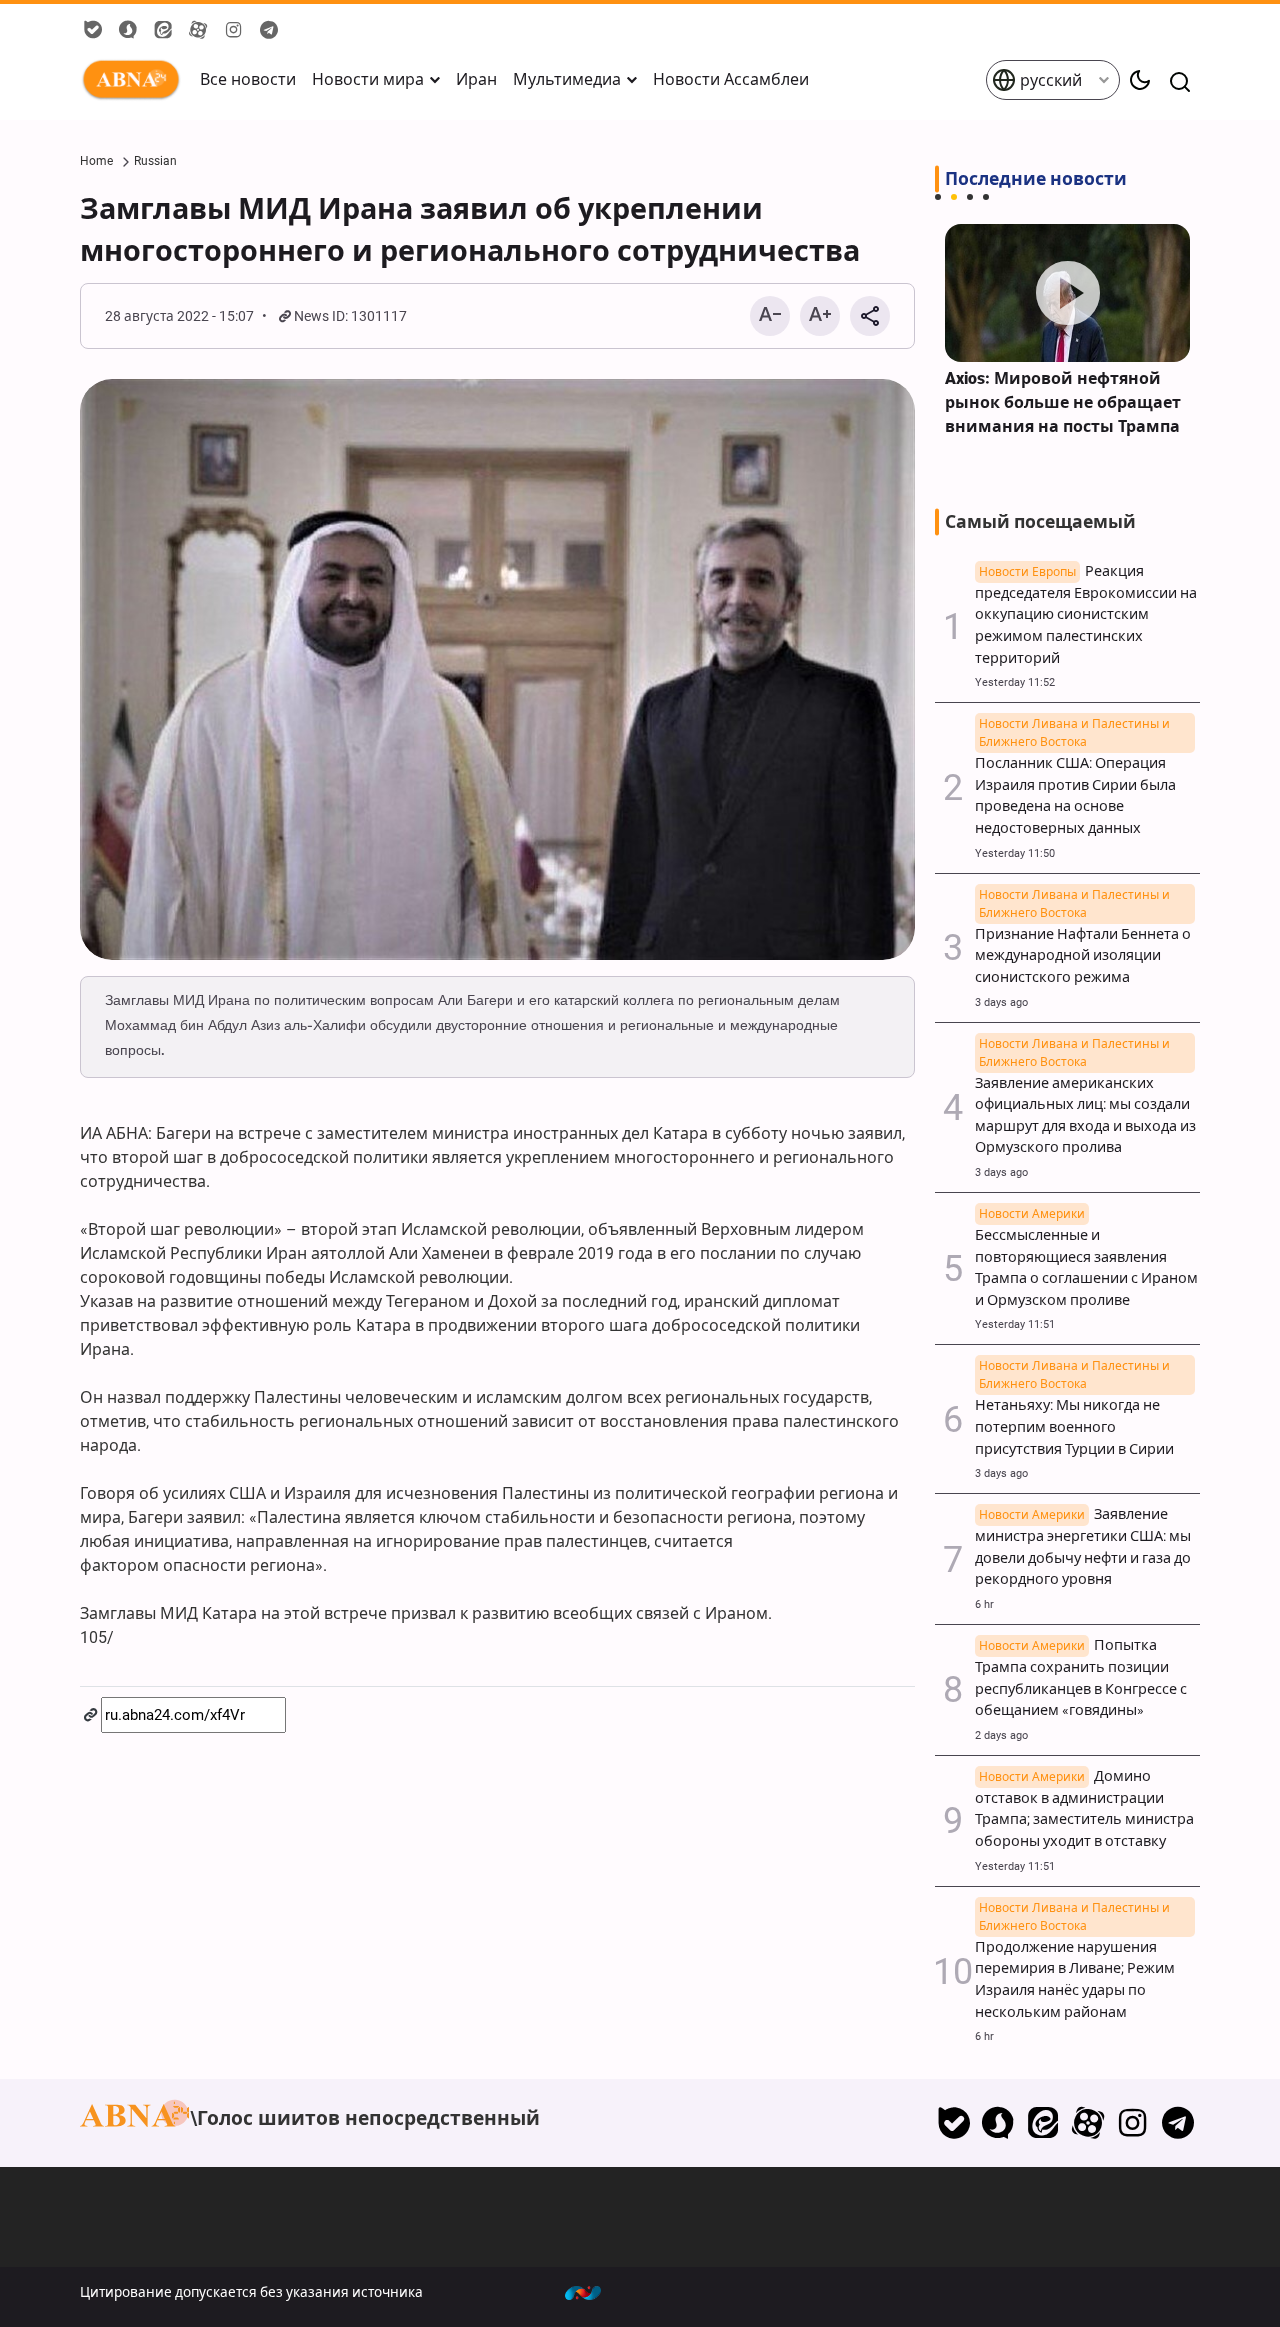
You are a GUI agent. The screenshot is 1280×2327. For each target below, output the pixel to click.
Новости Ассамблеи (731, 79)
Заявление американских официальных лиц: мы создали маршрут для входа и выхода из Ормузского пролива (1085, 1105)
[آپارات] (1088, 2123)
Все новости (248, 79)
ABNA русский (135, 80)
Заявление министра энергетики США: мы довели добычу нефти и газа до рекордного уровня (1083, 1547)
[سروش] (998, 2123)
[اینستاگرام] (1132, 2123)
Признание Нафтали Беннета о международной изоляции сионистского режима (1083, 945)
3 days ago (1001, 1002)
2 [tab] (954, 197)
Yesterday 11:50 (1015, 853)
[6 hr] (1067, 293)
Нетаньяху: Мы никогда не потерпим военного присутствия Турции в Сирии (1074, 1416)
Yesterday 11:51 (1015, 1324)
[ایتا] (1043, 2123)
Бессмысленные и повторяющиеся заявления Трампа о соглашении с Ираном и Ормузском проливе (1086, 1258)
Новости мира (368, 79)
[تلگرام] (1177, 2123)
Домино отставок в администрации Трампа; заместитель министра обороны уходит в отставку (1084, 1809)
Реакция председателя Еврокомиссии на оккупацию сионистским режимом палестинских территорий (1086, 615)
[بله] (953, 2123)
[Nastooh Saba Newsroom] (593, 2292)
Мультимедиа (567, 79)
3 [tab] (970, 197)
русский (1049, 80)
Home (96, 161)
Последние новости (1036, 179)
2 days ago (1001, 1735)
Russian (155, 161)
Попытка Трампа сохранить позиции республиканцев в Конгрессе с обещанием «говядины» (1081, 1678)
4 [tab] (986, 197)
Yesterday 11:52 (1015, 682)
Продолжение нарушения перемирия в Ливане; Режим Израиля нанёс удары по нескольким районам (1075, 1969)
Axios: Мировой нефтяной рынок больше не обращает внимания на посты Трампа (1063, 402)
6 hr (984, 1604)
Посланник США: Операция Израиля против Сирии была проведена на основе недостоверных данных (1075, 785)
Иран (476, 79)
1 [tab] (938, 197)
